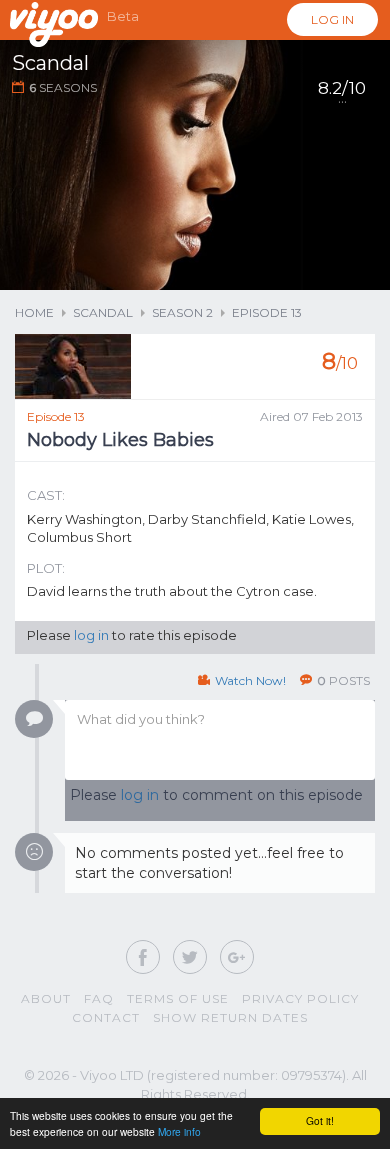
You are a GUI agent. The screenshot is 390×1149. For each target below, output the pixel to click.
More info (179, 1131)
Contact (106, 1017)
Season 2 (182, 312)
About (46, 998)
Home (34, 312)
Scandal (103, 312)
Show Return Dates (230, 1017)
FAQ (99, 998)
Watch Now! (250, 680)
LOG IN (332, 19)
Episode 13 (267, 312)
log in (91, 635)
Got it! (320, 1120)
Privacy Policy (300, 998)
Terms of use (178, 998)
